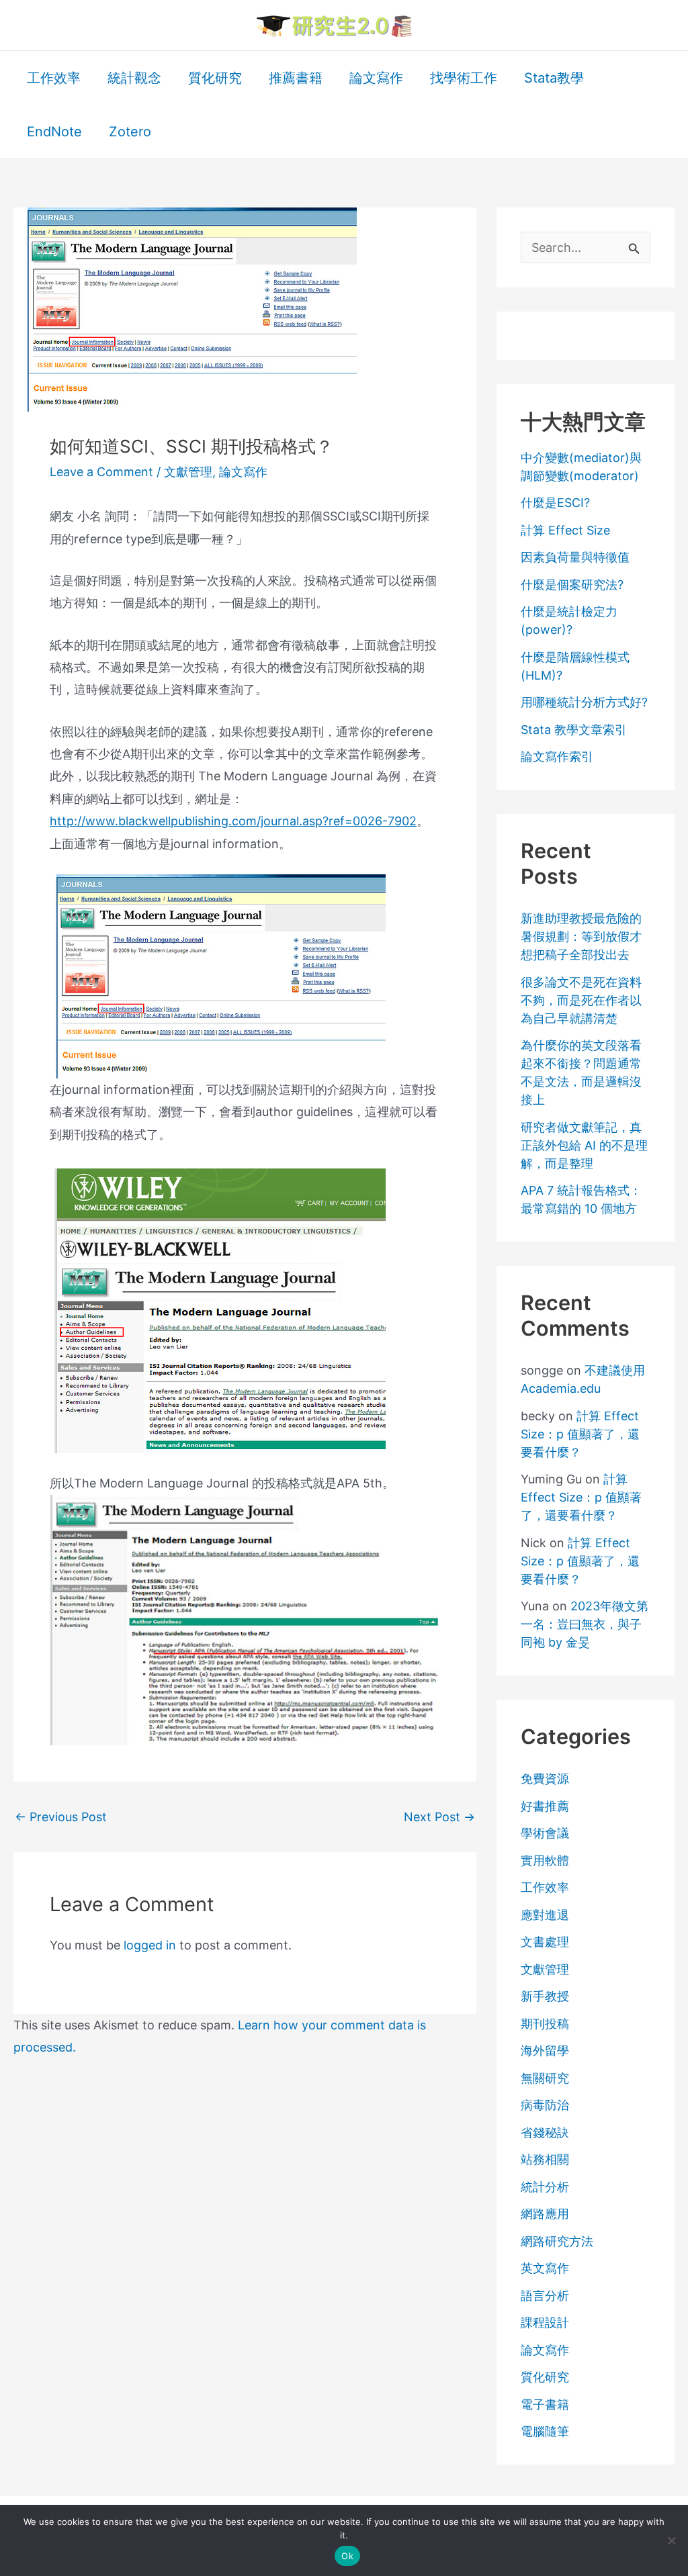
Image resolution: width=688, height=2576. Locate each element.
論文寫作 (243, 472)
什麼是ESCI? (555, 503)
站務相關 (545, 2159)
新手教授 (545, 1996)
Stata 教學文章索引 (574, 730)
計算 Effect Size (565, 530)
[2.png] (218, 1310)
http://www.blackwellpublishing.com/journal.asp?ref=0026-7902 (233, 821)
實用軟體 (545, 1860)
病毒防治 (545, 2105)
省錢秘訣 (545, 2132)
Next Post (439, 1817)
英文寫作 (545, 2268)
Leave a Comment (101, 472)
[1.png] (218, 975)
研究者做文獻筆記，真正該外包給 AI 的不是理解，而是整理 (584, 1145)
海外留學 (545, 2051)
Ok (347, 2556)
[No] (671, 2540)
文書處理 (545, 1942)
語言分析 (545, 2296)
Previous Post (61, 1817)
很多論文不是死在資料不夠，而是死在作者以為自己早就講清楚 (581, 1000)
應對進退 (545, 1915)
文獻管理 (188, 472)
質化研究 (545, 2377)
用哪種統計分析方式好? (584, 702)
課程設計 (545, 2322)
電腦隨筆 (545, 2431)
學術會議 (545, 1833)
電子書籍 (545, 2404)
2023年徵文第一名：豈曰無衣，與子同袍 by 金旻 (585, 1624)
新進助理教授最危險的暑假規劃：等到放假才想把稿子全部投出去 (581, 936)
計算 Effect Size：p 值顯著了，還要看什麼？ (580, 1434)
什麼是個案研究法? (572, 585)
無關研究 (545, 2078)
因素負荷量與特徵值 (575, 557)
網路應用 (545, 2214)
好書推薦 (545, 1806)
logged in (150, 1945)
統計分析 (545, 2187)
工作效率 (545, 1887)
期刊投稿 (545, 2024)
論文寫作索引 (557, 756)
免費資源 (545, 1779)
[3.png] (244, 1619)
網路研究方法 (557, 2241)
